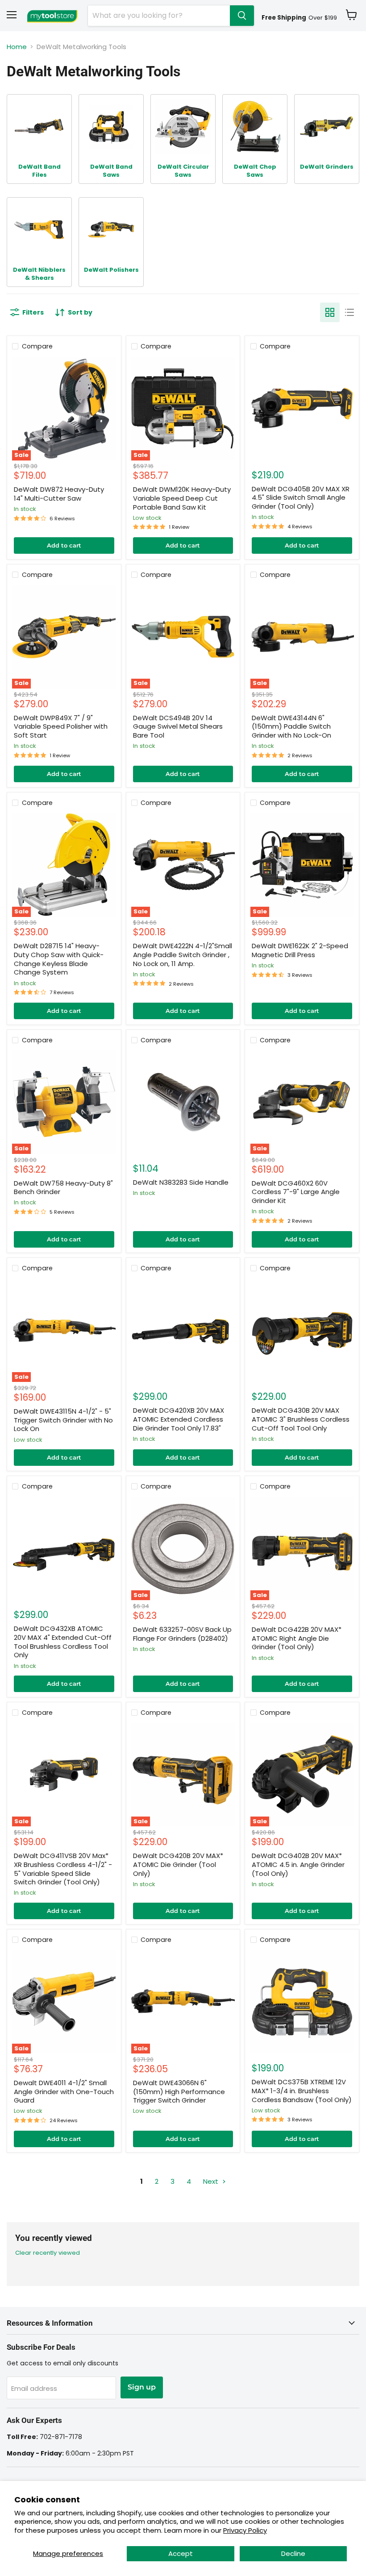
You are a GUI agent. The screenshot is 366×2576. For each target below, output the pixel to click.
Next (212, 2181)
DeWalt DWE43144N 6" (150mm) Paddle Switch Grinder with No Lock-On (291, 726)
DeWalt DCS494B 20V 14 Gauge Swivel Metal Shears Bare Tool (178, 726)
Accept (181, 2553)
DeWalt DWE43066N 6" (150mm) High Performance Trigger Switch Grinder (179, 2091)
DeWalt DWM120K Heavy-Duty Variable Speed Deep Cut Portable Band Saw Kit (182, 498)
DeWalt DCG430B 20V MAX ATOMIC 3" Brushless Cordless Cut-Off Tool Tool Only (301, 1419)
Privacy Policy (245, 2530)
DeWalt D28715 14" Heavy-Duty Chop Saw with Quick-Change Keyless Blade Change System (59, 959)
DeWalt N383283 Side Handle (181, 1182)
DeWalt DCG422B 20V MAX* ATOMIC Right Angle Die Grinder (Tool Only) (297, 1638)
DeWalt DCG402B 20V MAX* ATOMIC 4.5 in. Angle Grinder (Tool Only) (298, 1864)
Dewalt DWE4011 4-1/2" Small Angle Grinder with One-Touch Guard (64, 2091)
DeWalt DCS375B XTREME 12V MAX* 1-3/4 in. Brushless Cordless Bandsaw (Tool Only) (302, 2091)
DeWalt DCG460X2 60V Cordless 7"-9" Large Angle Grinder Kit (296, 1192)
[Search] (242, 16)
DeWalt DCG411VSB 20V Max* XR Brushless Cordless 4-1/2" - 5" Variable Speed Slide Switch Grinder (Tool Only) (63, 1869)
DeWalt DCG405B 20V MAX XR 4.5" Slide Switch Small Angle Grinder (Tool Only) (301, 498)
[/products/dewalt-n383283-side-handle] (183, 1102)
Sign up (142, 2387)
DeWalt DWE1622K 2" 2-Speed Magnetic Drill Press (300, 950)
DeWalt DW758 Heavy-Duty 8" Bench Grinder (63, 1188)
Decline (293, 2553)
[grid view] (330, 312)
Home (17, 47)
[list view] (349, 312)
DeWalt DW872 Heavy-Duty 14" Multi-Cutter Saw (59, 494)
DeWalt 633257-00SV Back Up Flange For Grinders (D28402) (182, 1634)
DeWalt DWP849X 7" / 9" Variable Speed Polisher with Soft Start (61, 726)
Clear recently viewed (48, 2253)
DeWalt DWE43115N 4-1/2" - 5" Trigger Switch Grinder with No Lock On (63, 1420)
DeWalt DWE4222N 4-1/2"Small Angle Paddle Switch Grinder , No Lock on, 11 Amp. (183, 954)
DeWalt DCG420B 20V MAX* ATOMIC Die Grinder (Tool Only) (178, 1864)
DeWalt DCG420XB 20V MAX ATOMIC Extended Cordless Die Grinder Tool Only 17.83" (179, 1419)
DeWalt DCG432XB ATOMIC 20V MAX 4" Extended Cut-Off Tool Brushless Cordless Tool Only (63, 1642)
